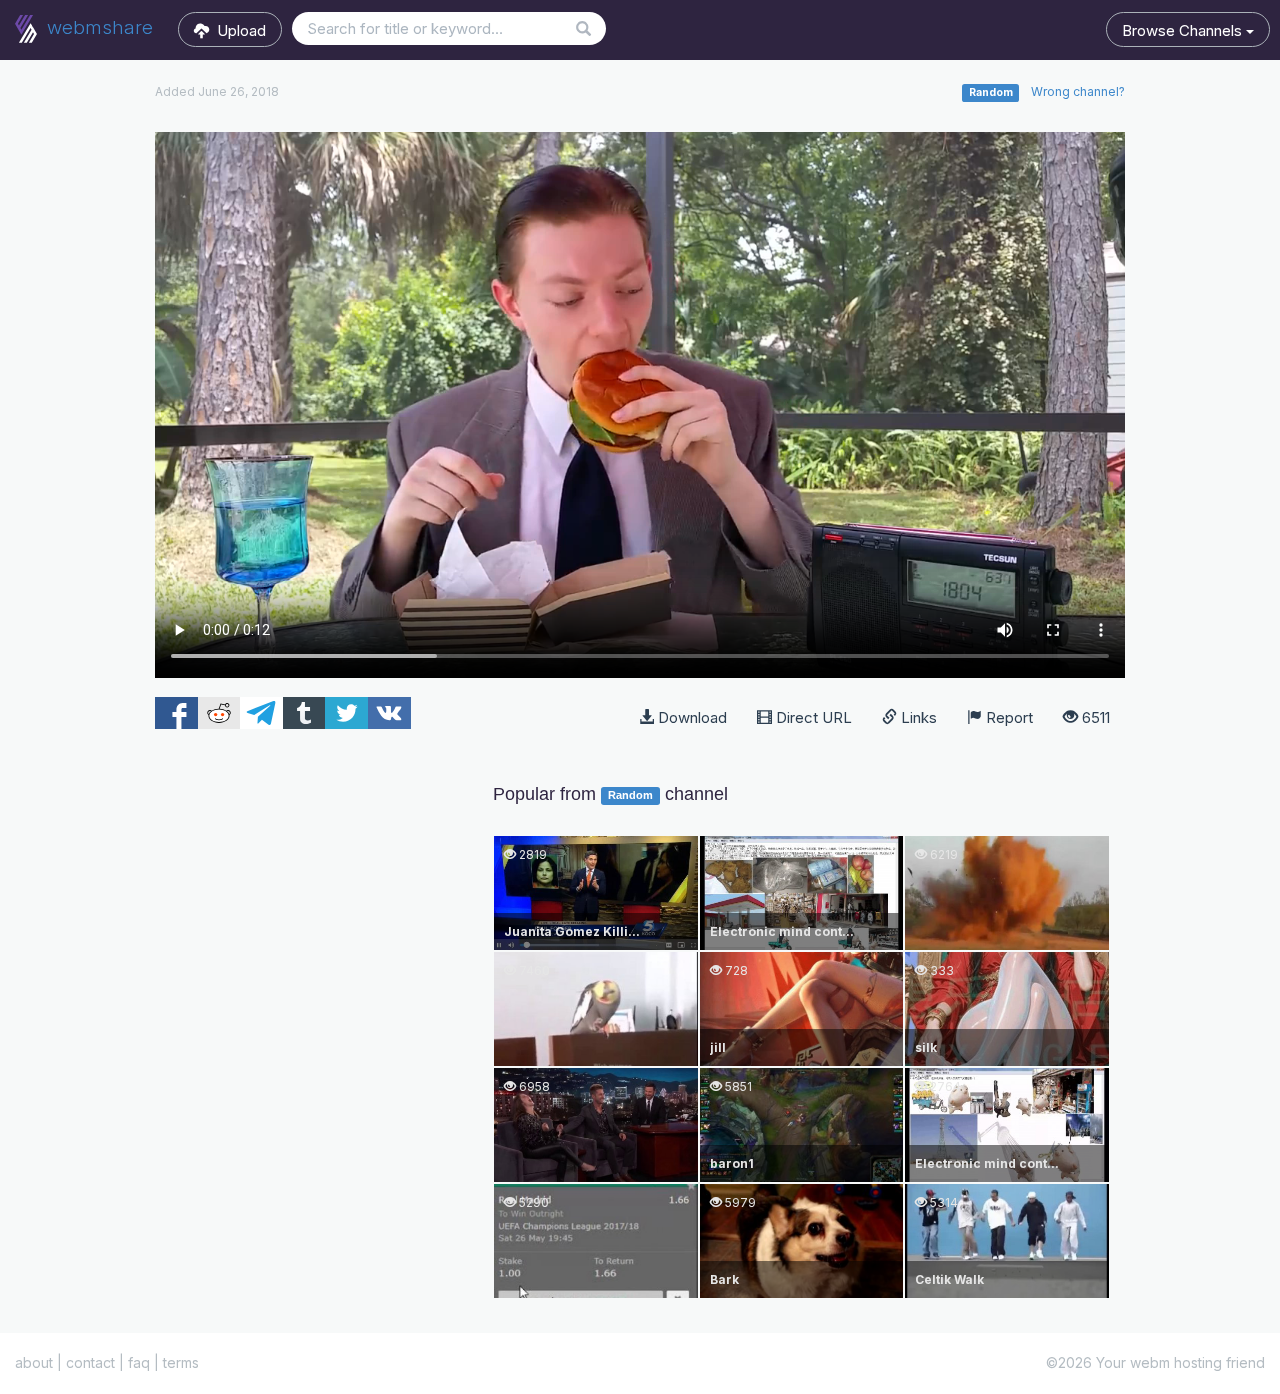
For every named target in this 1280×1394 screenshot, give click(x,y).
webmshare (97, 27)
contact (90, 1362)
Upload (237, 30)
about (34, 1362)
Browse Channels (1184, 30)
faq (139, 1362)
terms (181, 1362)
